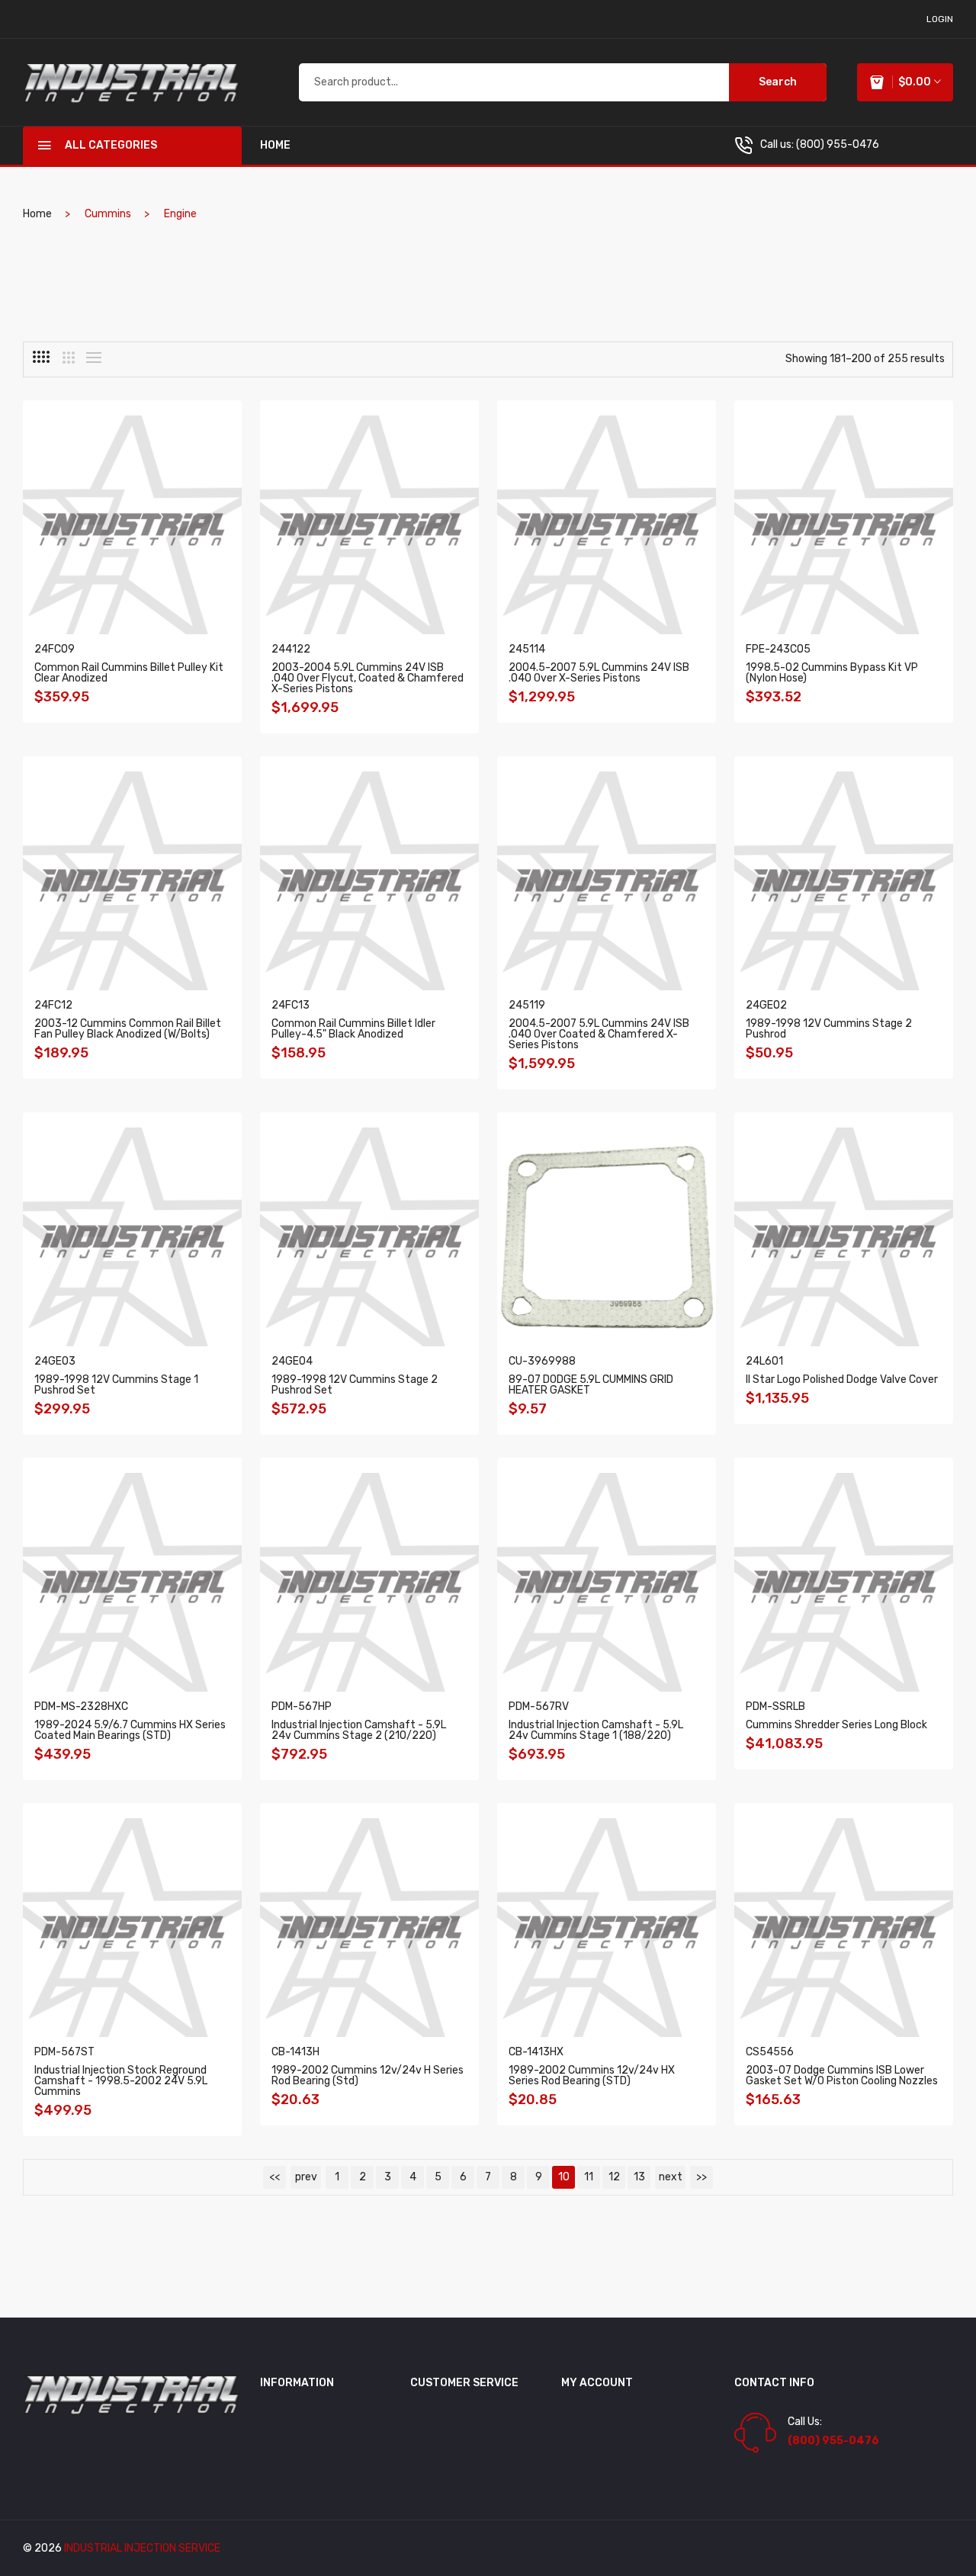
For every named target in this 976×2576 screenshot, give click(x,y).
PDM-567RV (539, 1707)
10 (564, 2177)
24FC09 (55, 649)
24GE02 (766, 1005)
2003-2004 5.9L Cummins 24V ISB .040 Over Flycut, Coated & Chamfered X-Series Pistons (368, 678)
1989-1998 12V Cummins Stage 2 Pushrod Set (355, 1385)
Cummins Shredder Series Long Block (836, 1725)
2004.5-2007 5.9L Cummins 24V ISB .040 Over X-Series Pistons (599, 673)
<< (274, 2177)
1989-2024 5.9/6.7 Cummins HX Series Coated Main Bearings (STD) (130, 1730)
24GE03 (55, 1361)
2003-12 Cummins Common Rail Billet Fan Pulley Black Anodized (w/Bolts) (128, 1029)
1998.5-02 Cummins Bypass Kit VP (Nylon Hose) (832, 673)
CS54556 (770, 2052)
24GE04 (292, 1361)
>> (701, 2177)
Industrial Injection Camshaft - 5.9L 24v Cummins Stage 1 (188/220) (596, 1730)
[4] (41, 357)
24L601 (764, 1361)
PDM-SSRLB (775, 1707)
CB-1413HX (536, 2052)
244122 (291, 649)
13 (639, 2177)
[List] (94, 358)
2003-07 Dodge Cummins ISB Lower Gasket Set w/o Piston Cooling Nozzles (842, 2076)
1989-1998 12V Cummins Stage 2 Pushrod (829, 1029)
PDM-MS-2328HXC (81, 1707)
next (671, 2177)
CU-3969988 (542, 1361)
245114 (527, 649)
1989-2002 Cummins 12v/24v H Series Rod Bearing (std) (368, 2076)
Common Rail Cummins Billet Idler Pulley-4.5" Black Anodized (353, 1029)
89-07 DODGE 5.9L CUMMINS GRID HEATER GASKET (591, 1385)
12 (614, 2177)
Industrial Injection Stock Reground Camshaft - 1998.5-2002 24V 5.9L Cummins (121, 2081)
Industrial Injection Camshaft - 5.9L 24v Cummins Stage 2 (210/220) (359, 1730)
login (940, 19)
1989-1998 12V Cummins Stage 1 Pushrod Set (116, 1385)
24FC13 (291, 1005)
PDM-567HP (302, 1707)
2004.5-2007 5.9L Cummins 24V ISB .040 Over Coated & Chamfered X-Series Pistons (599, 1034)
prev (306, 2177)
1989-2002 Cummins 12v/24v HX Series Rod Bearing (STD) (592, 2076)
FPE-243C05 (778, 649)
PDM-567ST (64, 2052)
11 (589, 2177)
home (275, 145)
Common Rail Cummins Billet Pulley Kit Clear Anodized (129, 673)
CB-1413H (295, 2052)
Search (778, 82)
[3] (69, 358)
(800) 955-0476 (838, 144)
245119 (527, 1005)
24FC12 (53, 1005)
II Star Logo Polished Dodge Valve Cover (842, 1379)
